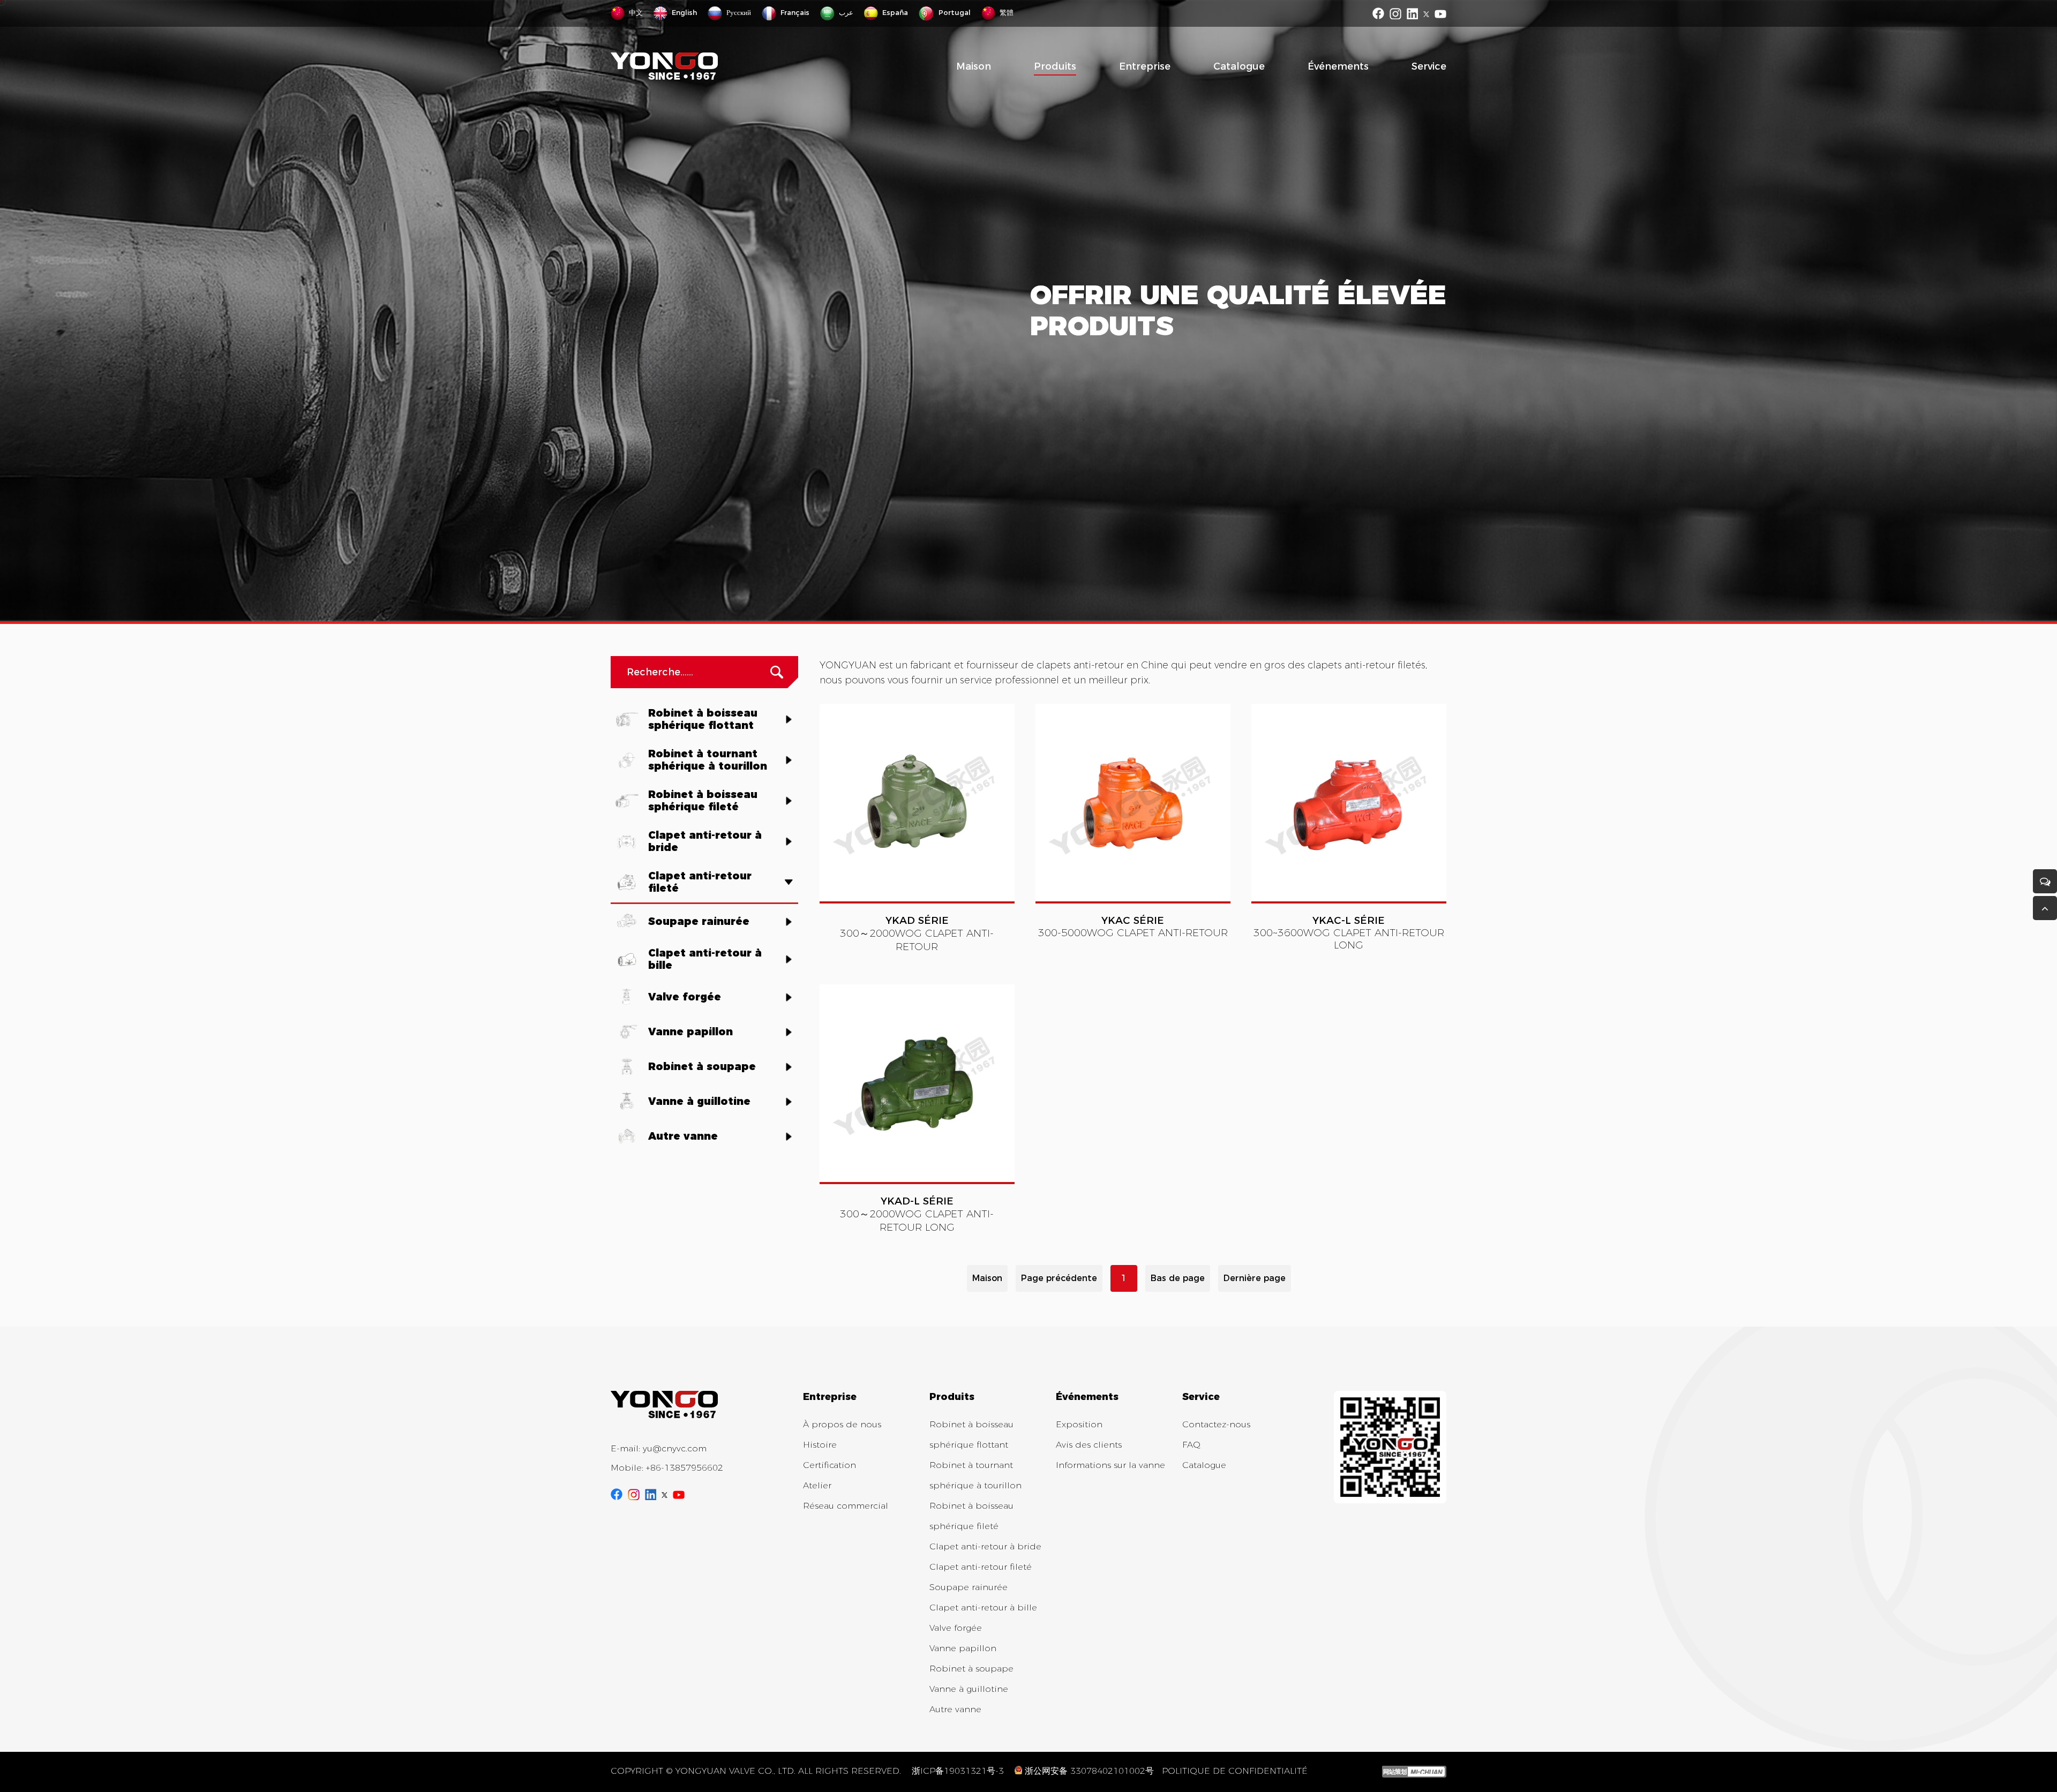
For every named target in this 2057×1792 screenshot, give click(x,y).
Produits (1055, 66)
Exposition (1079, 1424)
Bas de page (1178, 1278)
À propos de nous (842, 1424)
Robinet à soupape (971, 1669)
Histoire (820, 1445)
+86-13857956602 (685, 1468)
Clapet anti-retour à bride (985, 1546)
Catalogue (1239, 66)
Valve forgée (956, 1628)
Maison (974, 66)
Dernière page (1255, 1278)
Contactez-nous (1216, 1424)
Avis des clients (1089, 1445)
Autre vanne (955, 1709)
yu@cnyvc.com (675, 1448)
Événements (1338, 66)
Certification (829, 1465)
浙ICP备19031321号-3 (958, 1771)
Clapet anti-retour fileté (981, 1567)
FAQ (1191, 1445)
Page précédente (1059, 1278)
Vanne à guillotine (969, 1689)
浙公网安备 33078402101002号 (1089, 1771)
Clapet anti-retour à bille (983, 1607)
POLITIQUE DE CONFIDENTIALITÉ (1235, 1771)
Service (1429, 66)
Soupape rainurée (969, 1587)
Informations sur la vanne (1110, 1465)
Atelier (817, 1485)
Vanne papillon (963, 1648)
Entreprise (1145, 66)
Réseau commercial (846, 1506)
